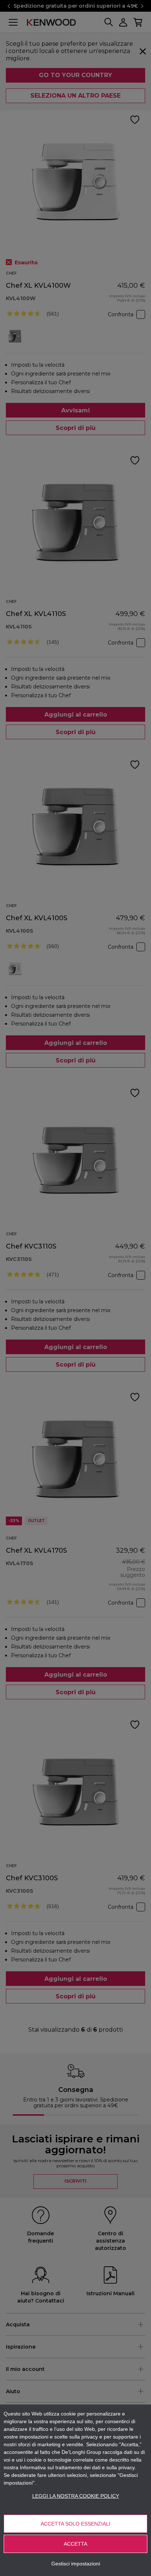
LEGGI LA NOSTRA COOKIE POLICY (76, 2496)
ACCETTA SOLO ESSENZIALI (75, 2524)
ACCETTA (75, 2544)
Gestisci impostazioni (76, 2564)
